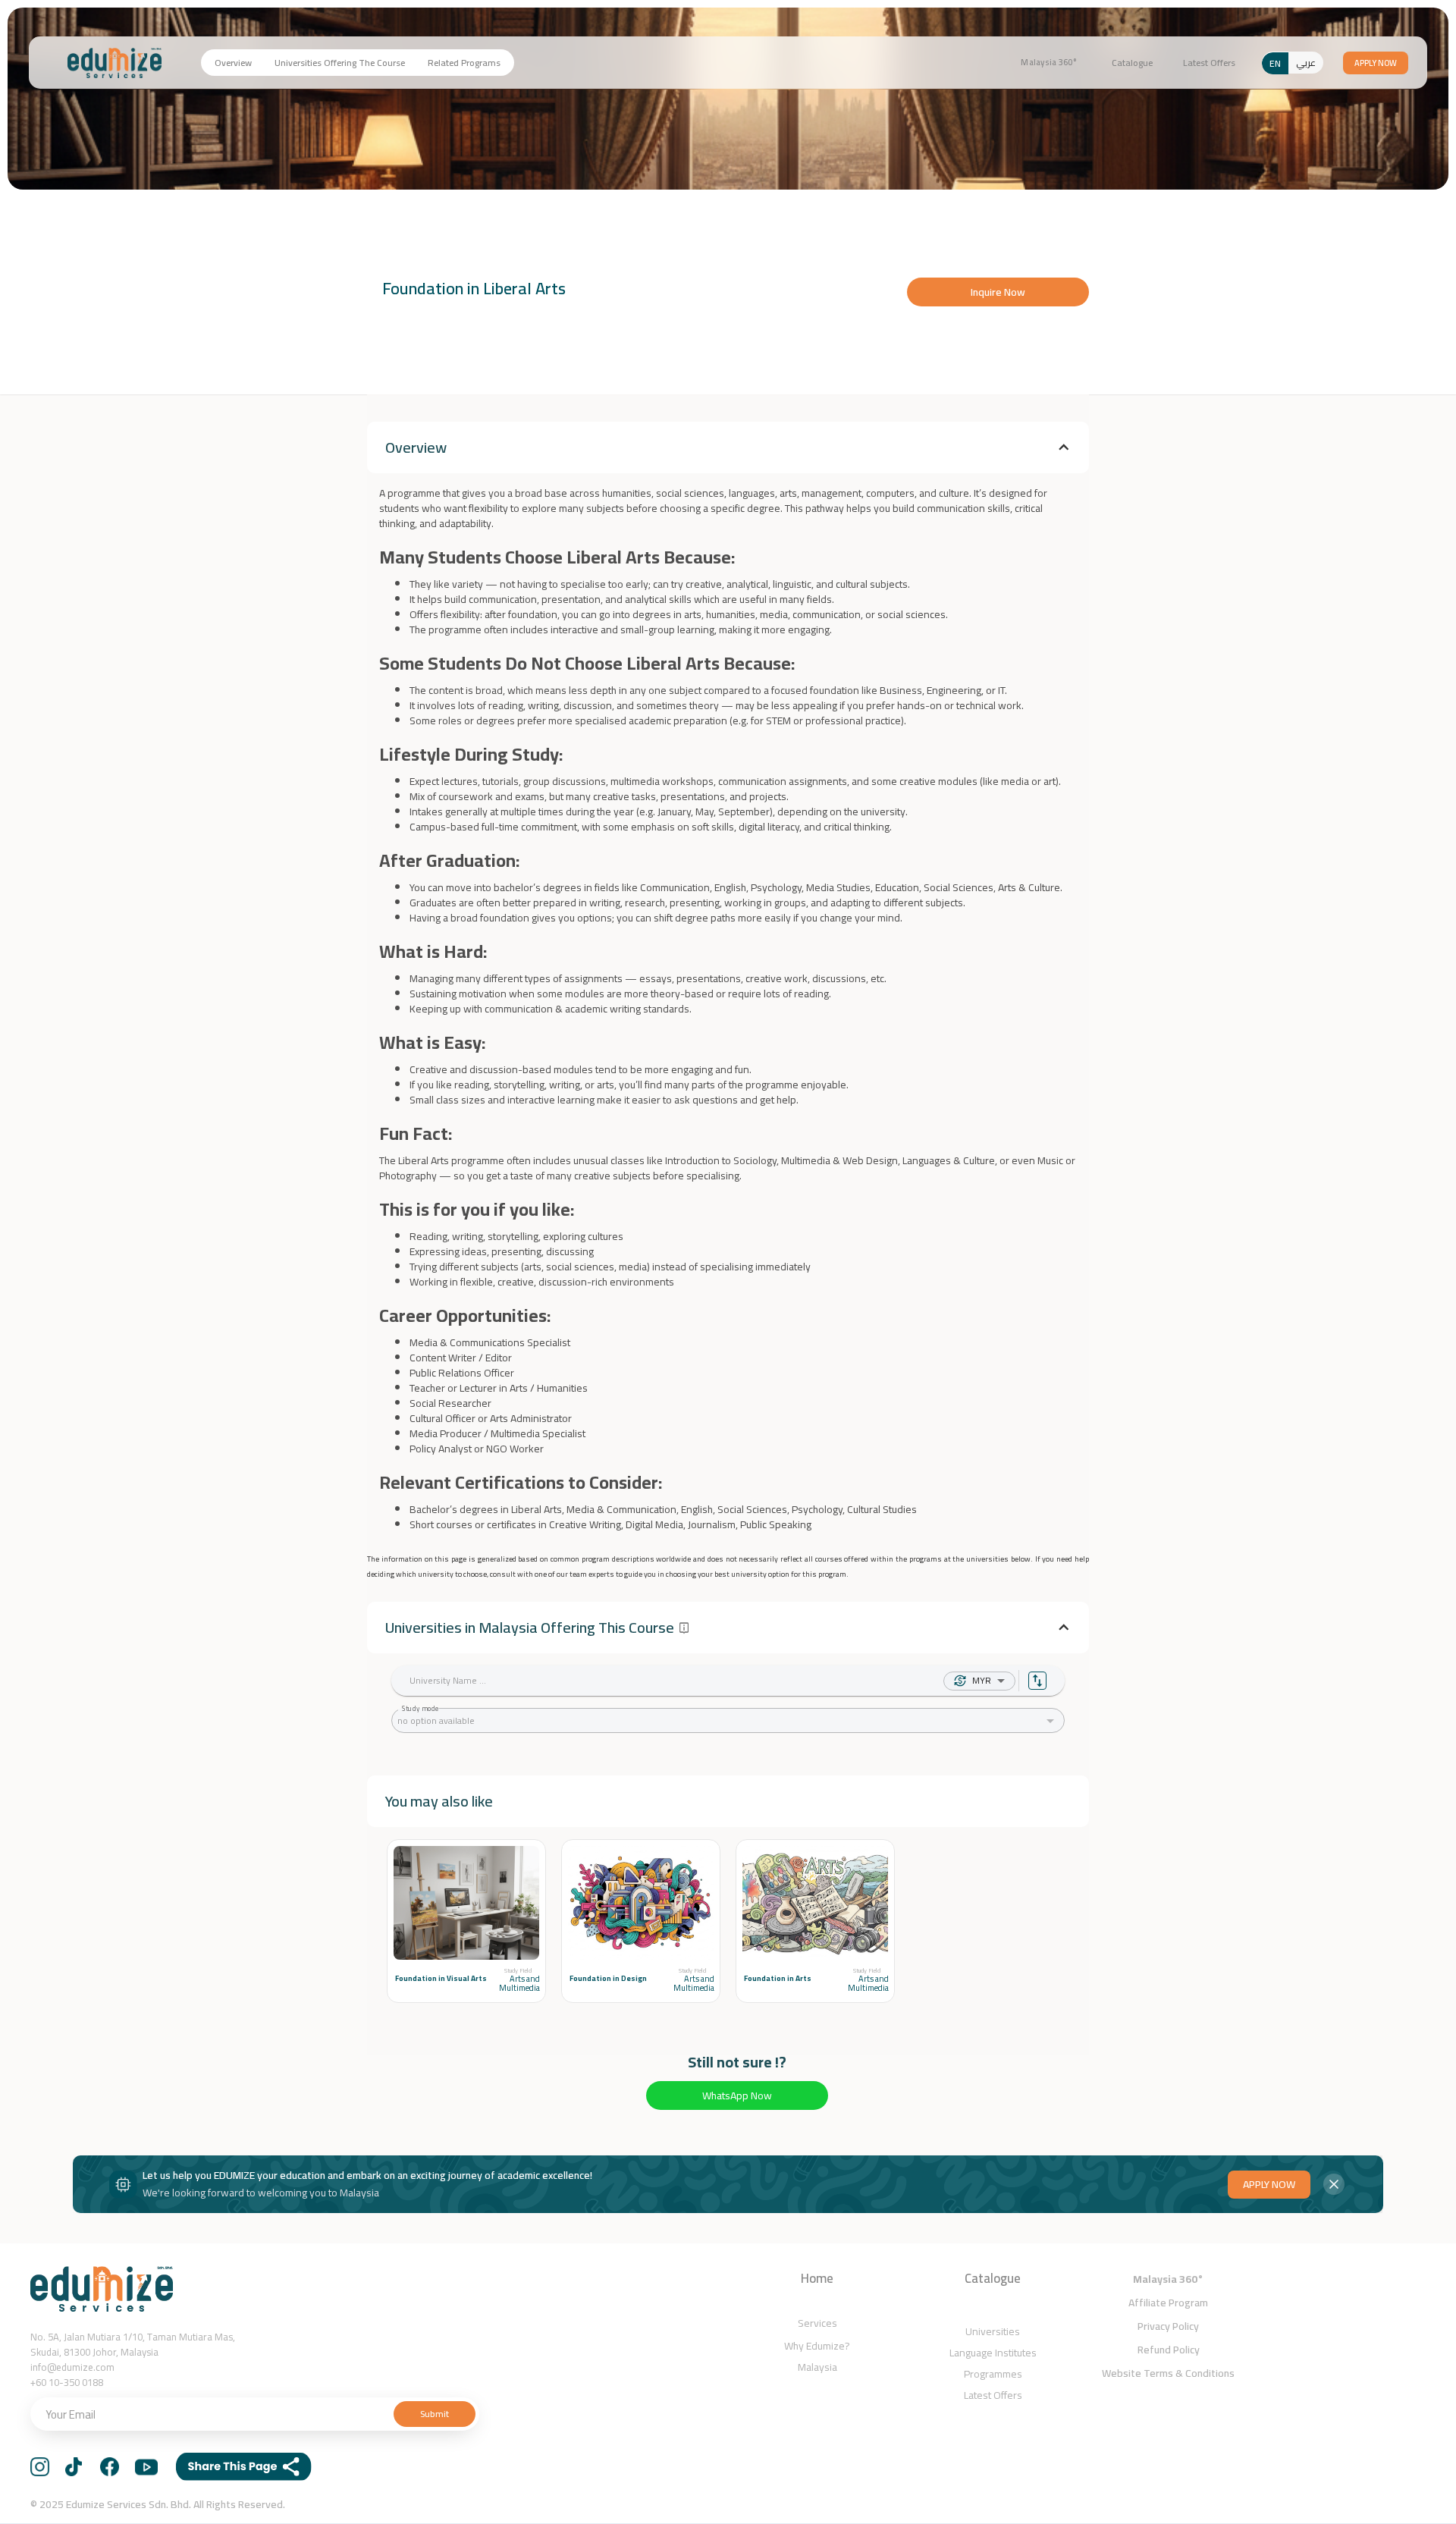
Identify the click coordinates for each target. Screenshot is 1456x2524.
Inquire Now (998, 292)
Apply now (1376, 63)
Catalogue (1132, 63)
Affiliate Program (1168, 2303)
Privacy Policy (1168, 2326)
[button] (728, 447)
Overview (233, 63)
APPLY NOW (1269, 2184)
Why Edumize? (817, 2346)
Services (817, 2323)
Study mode (421, 1708)
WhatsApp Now (737, 2095)
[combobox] (994, 1681)
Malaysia (817, 2367)
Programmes (993, 2374)
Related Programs (464, 63)
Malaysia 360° (1049, 63)
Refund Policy (1169, 2350)
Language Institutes (993, 2353)
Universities (993, 2331)
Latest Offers (1209, 63)
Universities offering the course (340, 63)
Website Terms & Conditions (1168, 2373)
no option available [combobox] (436, 1720)
